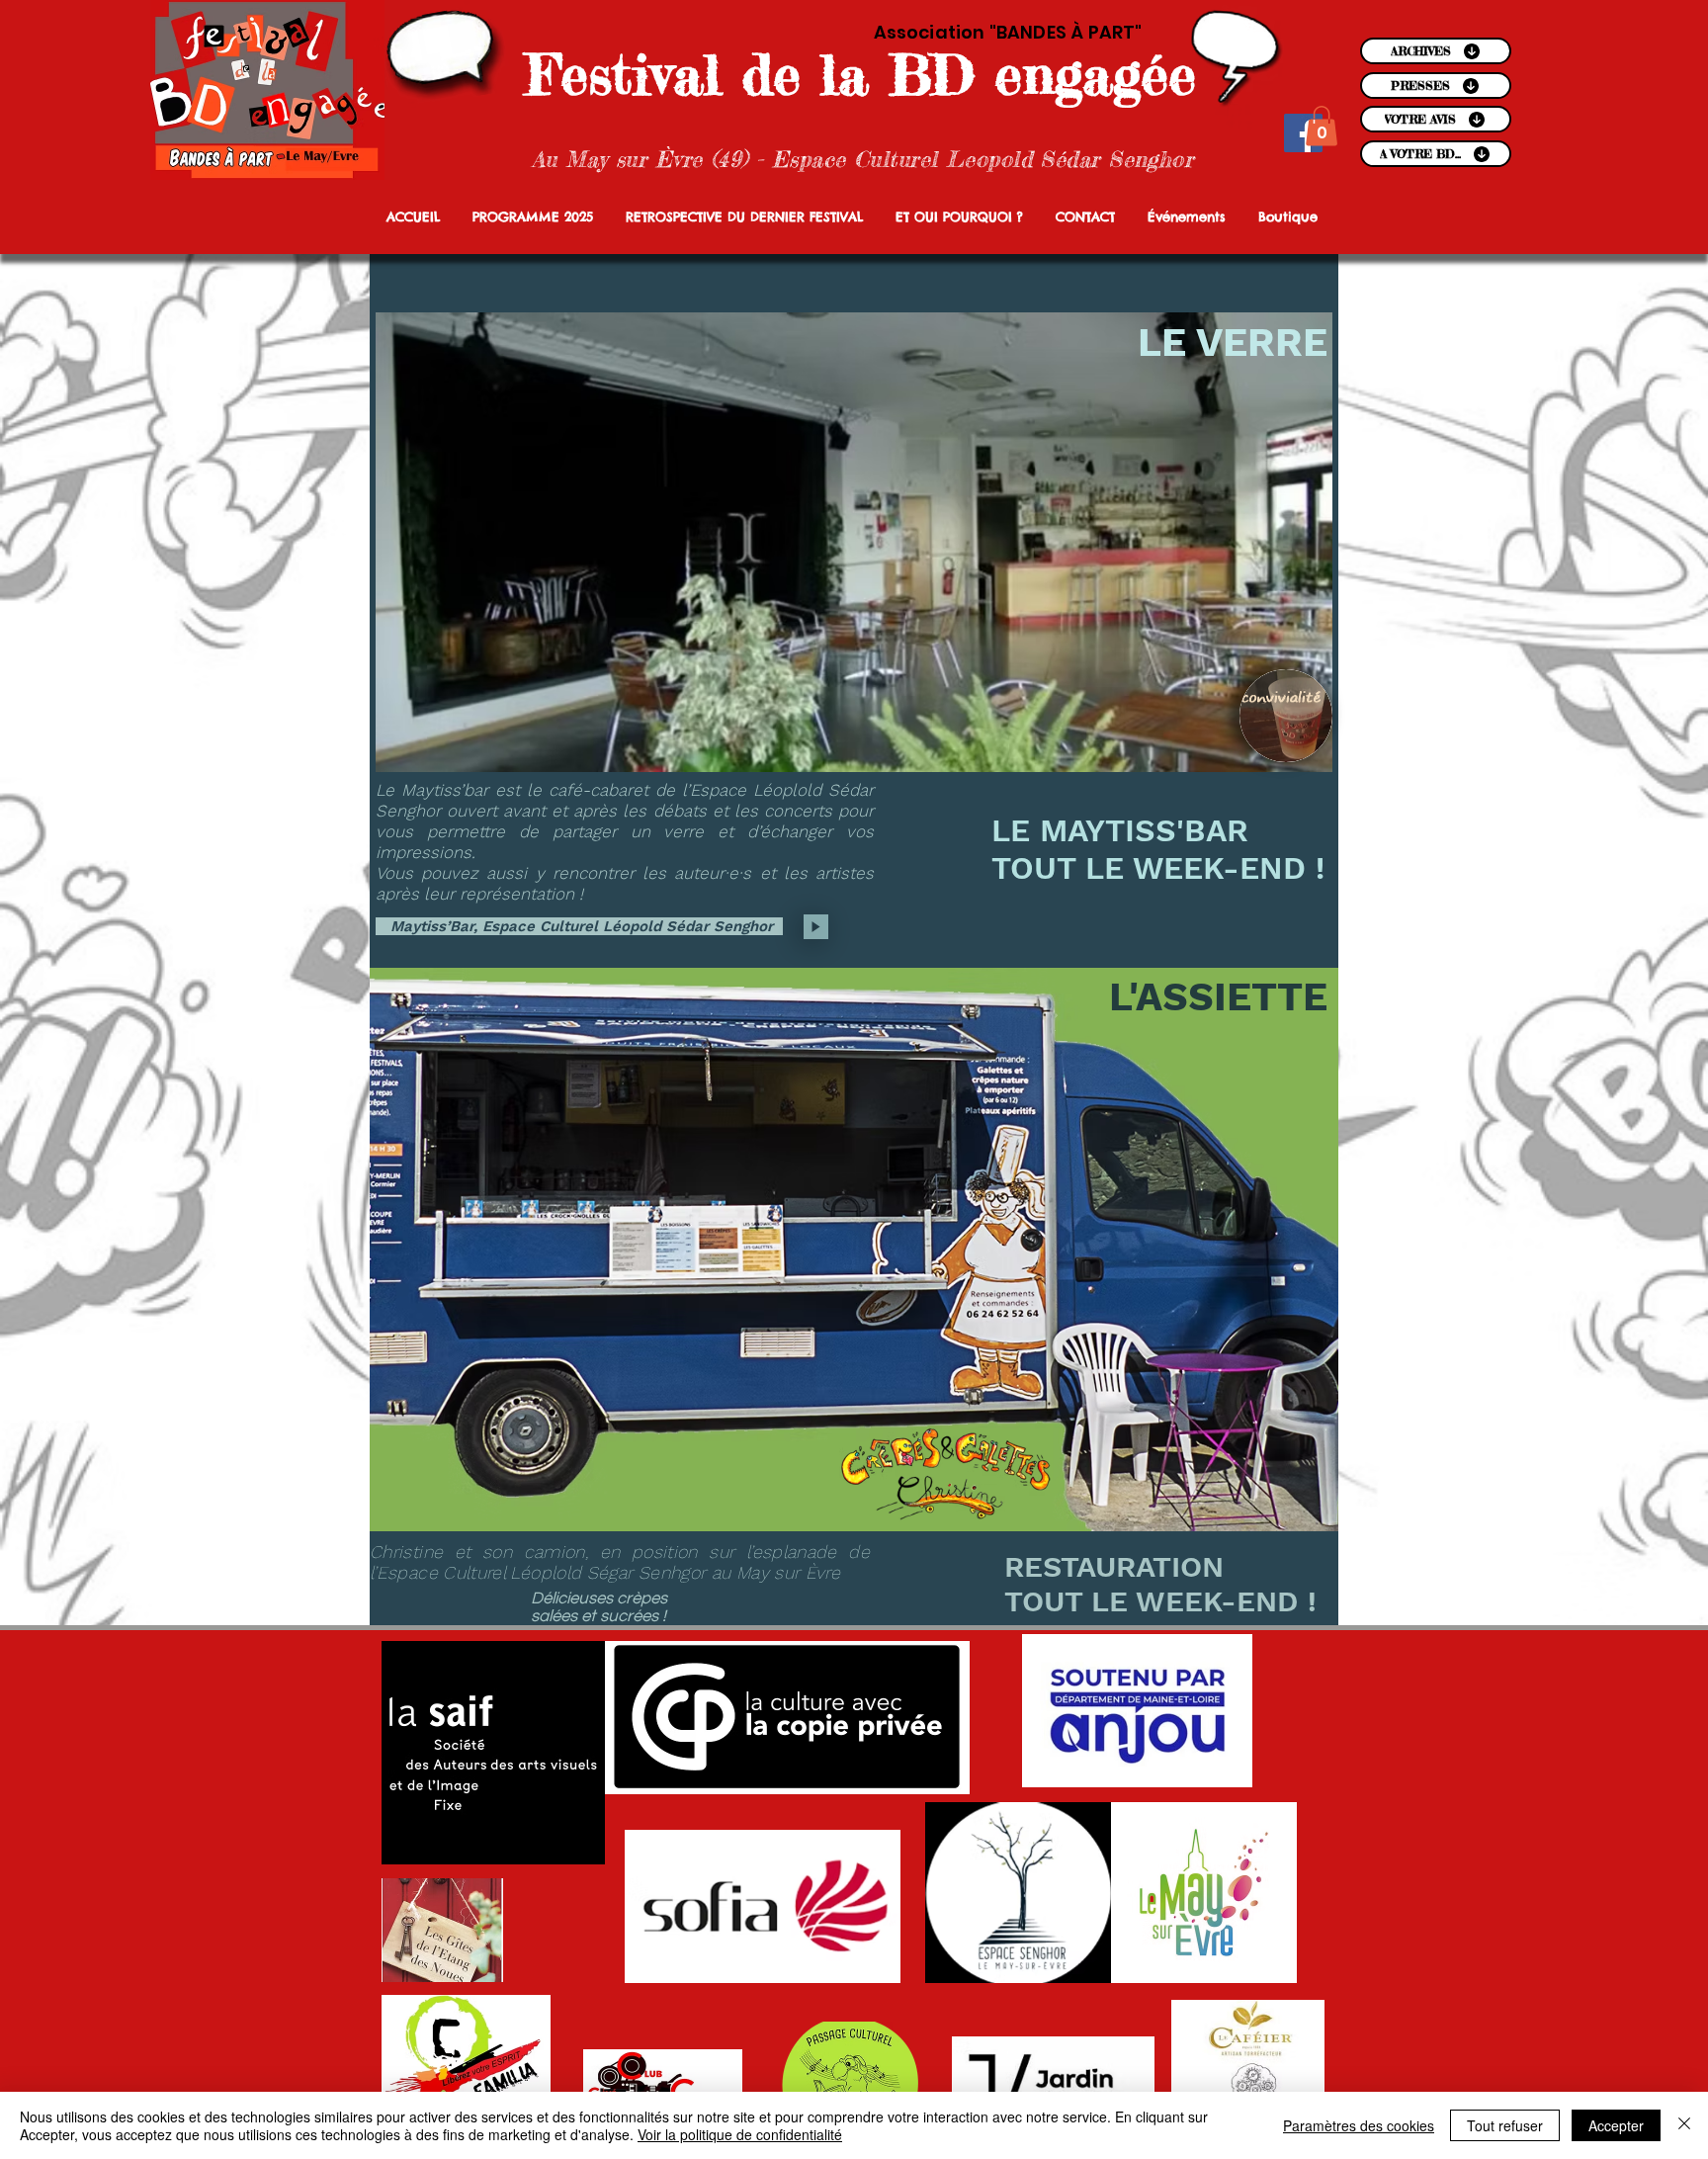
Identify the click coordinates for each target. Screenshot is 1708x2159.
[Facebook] (1303, 133)
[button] (1322, 126)
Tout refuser (1505, 2125)
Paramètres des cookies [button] (1359, 2125)
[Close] (1684, 2125)
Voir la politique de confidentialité (740, 2134)
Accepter (1616, 2125)
